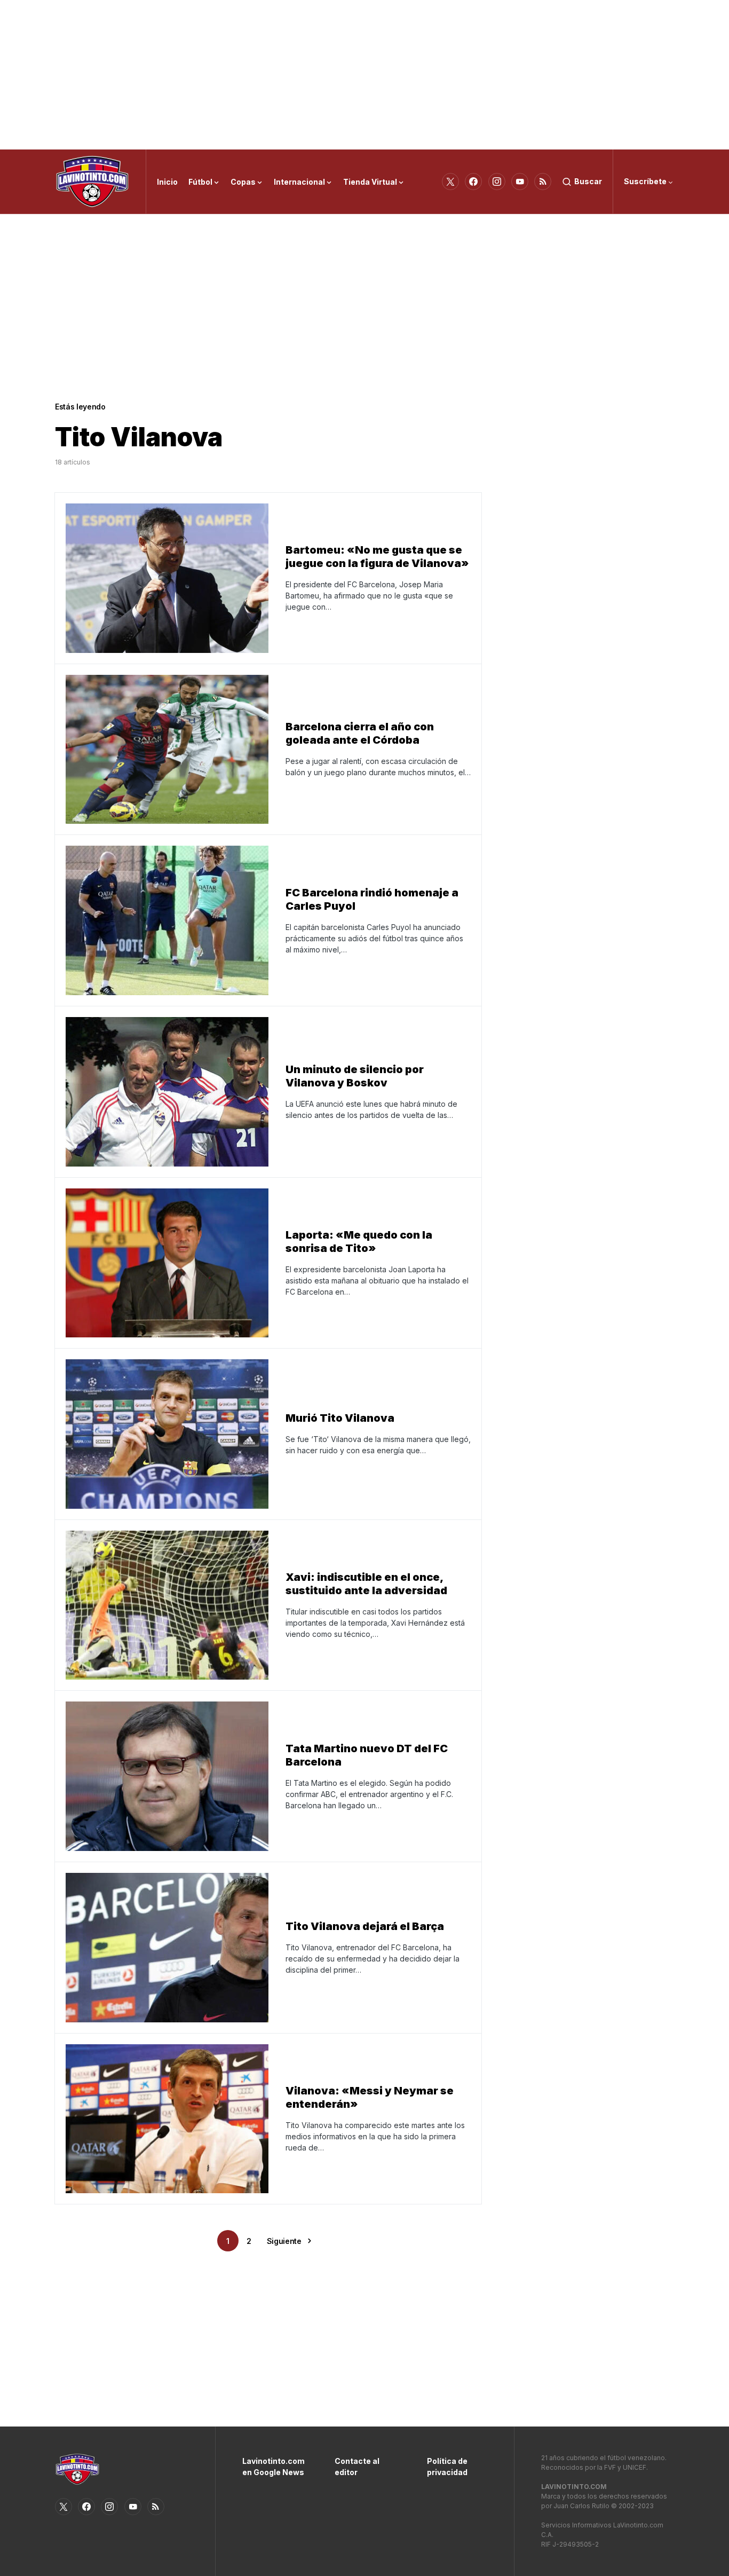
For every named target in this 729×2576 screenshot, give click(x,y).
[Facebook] (473, 182)
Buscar (588, 181)
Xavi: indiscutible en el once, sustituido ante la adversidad (366, 1584)
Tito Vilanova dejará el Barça (365, 1926)
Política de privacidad (447, 2467)
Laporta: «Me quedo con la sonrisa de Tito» (359, 1242)
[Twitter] (450, 182)
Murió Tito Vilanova (340, 1418)
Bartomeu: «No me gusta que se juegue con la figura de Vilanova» (377, 557)
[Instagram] (497, 182)
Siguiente (284, 2241)
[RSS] (543, 182)
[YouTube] (520, 182)
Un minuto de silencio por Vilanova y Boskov (355, 1076)
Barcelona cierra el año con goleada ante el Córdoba (360, 733)
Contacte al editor (357, 2467)
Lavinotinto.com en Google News (272, 2467)
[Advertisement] (364, 75)
